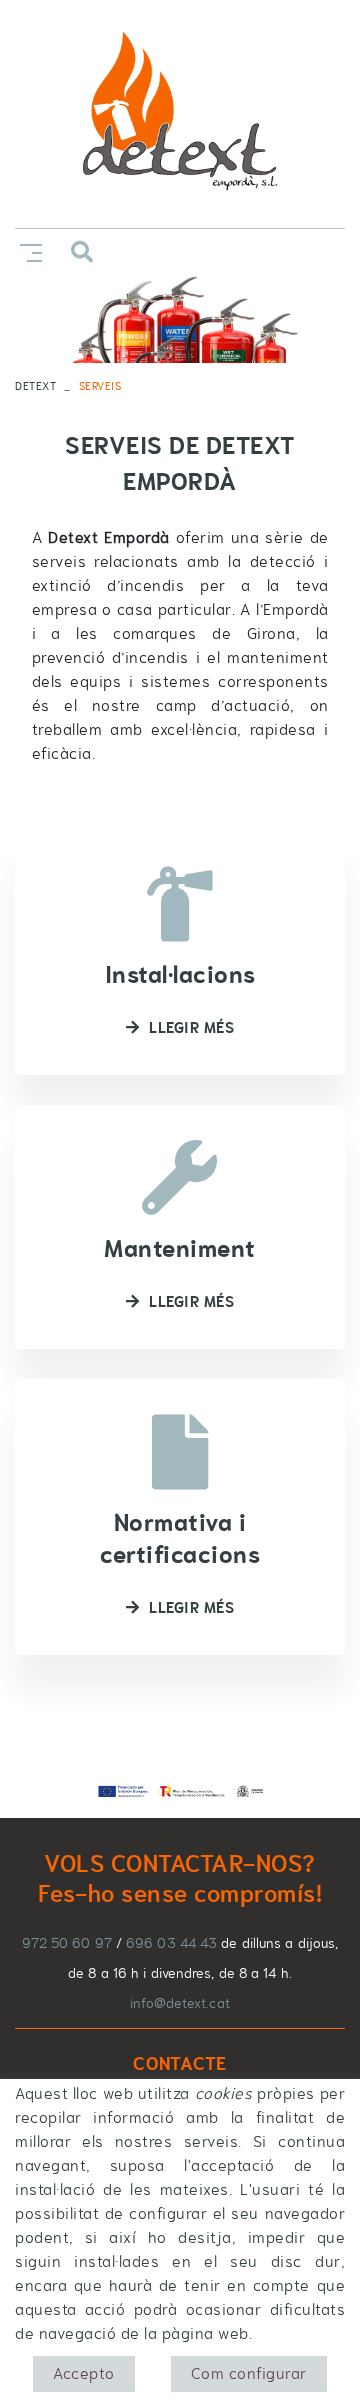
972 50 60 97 (67, 1943)
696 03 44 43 (171, 1943)
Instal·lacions (180, 974)
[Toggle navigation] (27, 250)
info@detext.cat (180, 2003)
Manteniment (180, 1248)
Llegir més (191, 1027)
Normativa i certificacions (180, 1538)
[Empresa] (180, 114)
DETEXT (35, 386)
